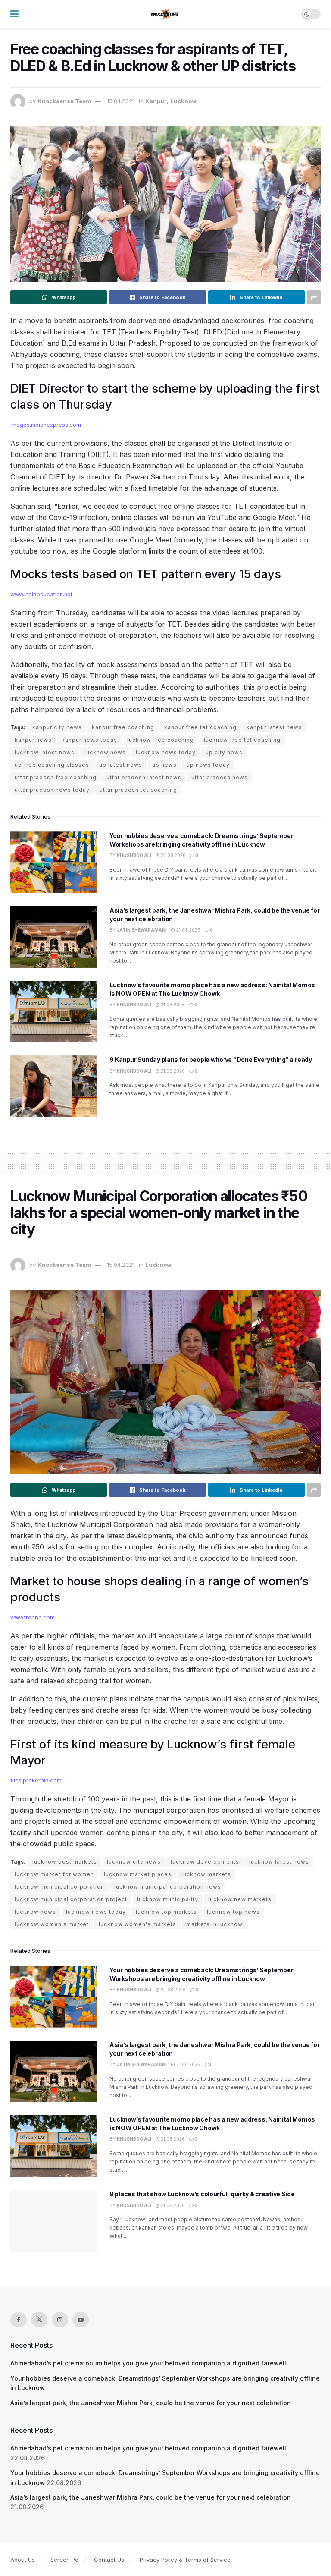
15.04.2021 (121, 101)
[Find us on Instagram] (60, 2320)
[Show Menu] (14, 14)
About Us (23, 2560)
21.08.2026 (188, 930)
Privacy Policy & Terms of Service (185, 2560)
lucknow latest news (45, 752)
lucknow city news (134, 1862)
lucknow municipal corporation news (168, 1887)
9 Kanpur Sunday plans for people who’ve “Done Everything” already (211, 1060)
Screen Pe (64, 2560)
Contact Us (109, 2560)
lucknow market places (138, 1874)
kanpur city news (57, 727)
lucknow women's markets (137, 1924)
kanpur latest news (274, 727)
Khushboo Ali (134, 855)
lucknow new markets (240, 1899)
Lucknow (183, 101)
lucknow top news (233, 1912)
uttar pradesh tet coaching (138, 790)
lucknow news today (166, 752)
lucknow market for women (54, 1874)
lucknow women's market (52, 1924)
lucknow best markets (65, 1862)
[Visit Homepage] (165, 14)
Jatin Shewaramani (142, 930)
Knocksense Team (64, 101)
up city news (224, 752)
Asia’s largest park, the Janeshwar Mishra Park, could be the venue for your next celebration (151, 2403)
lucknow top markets (166, 1912)
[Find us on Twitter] (39, 2320)
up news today (208, 765)
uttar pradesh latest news (144, 777)
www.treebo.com (33, 1617)
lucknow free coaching (161, 740)
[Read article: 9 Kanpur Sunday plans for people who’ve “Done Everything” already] (53, 1086)
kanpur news (33, 740)
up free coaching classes (52, 765)
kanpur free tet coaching (200, 727)
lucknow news (105, 752)
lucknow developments (205, 1862)
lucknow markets (206, 1874)
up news (164, 765)
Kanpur (156, 101)
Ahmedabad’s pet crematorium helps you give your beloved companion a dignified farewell (148, 2363)
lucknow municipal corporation (59, 1887)
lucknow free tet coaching (242, 740)
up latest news (121, 765)
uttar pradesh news (220, 777)
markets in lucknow (214, 1924)
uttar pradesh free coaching (56, 777)
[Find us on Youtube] (81, 2320)
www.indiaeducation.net (41, 594)
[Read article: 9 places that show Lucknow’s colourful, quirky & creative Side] (53, 2221)
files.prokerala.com (36, 1781)
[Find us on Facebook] (19, 2320)
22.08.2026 (173, 855)
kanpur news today (89, 740)
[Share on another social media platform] (314, 297)
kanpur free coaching (123, 727)
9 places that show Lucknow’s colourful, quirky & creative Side (202, 2194)
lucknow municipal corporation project (71, 1899)
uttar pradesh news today (52, 790)
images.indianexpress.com (46, 425)
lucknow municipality (168, 1899)
